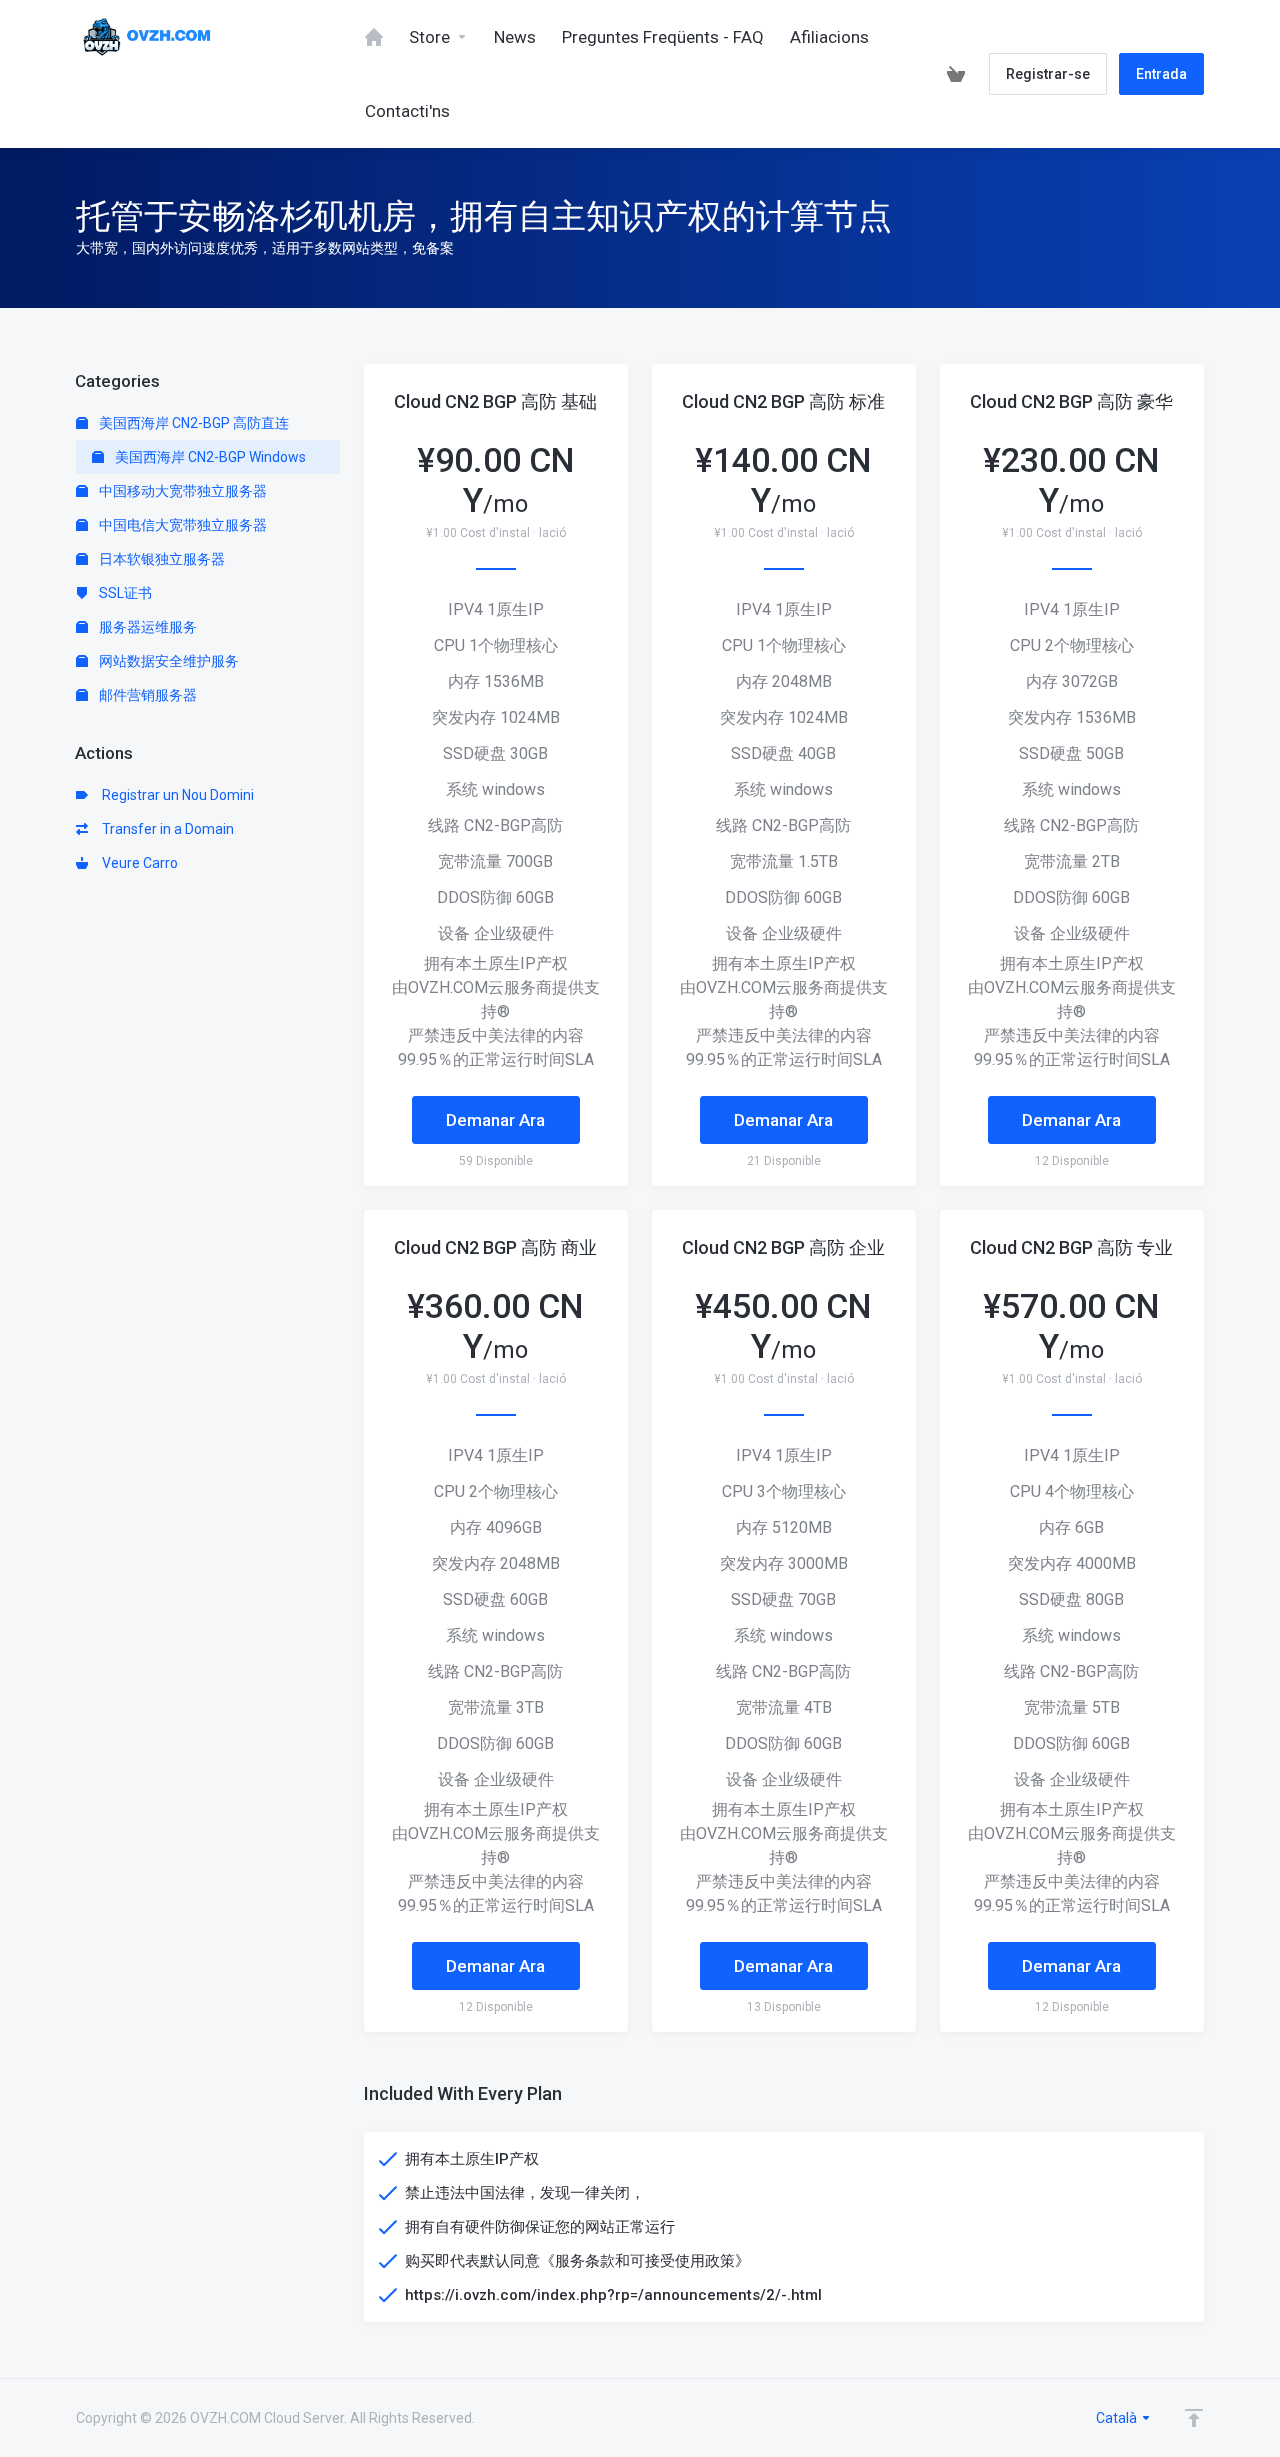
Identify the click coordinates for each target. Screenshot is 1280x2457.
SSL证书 (124, 593)
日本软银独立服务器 (160, 559)
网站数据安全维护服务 (167, 661)
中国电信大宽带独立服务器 (181, 525)
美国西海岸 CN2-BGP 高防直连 (192, 423)
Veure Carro (137, 863)
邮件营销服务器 (146, 695)
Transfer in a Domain (165, 829)
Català (1118, 2418)
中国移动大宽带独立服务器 (181, 491)
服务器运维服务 (146, 627)
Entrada (1161, 74)
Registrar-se (1048, 74)
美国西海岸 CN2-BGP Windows (209, 457)
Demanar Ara (495, 1120)
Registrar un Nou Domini (175, 795)
